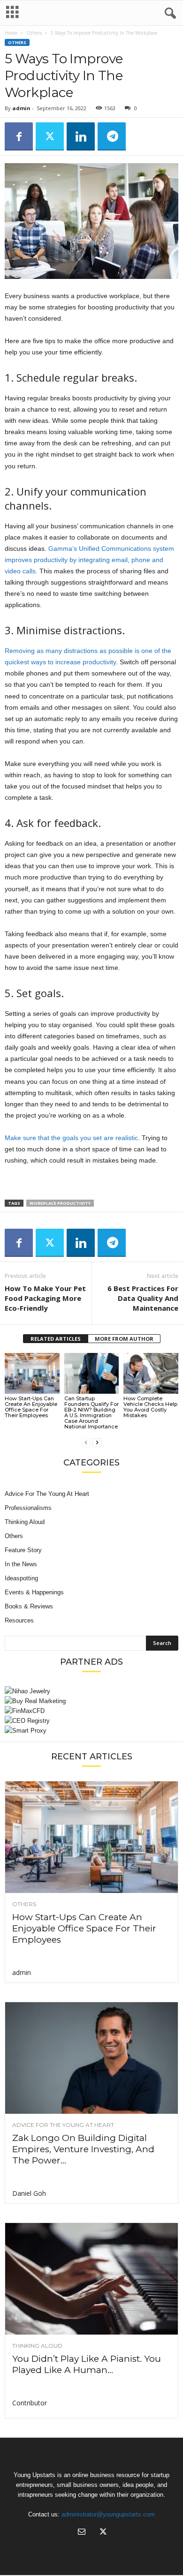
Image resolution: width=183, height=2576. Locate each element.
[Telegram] (112, 136)
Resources (19, 1620)
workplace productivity (60, 1203)
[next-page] (97, 1442)
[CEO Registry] (91, 1721)
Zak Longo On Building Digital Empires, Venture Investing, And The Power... (83, 2149)
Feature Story (23, 1550)
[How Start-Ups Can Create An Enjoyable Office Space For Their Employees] (32, 1373)
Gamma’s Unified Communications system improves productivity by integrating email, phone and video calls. (89, 560)
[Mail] (82, 2533)
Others (34, 33)
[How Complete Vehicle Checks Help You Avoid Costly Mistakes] (151, 1373)
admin (21, 108)
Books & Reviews (29, 1606)
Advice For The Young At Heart (47, 1494)
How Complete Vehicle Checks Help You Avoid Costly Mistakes (150, 1407)
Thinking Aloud (25, 1522)
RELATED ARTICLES (56, 1339)
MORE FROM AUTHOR (124, 1339)
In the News (21, 1564)
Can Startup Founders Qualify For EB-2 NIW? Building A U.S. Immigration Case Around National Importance (91, 1412)
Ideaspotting (21, 1578)
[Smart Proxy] (91, 1731)
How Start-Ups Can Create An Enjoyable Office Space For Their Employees (31, 1407)
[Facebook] (19, 136)
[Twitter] (50, 136)
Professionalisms (28, 1508)
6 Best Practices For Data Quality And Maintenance (143, 1298)
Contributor (30, 2403)
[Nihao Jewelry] (91, 1691)
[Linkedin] (81, 136)
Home (11, 33)
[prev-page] (86, 1442)
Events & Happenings (34, 1592)
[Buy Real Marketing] (91, 1701)
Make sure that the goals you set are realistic (71, 1138)
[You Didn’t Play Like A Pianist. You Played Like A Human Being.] (91, 2279)
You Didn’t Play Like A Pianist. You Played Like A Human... (87, 2364)
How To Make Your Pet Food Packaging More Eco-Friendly (45, 1298)
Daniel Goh (29, 2193)
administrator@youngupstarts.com (108, 2514)
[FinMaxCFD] (91, 1711)
